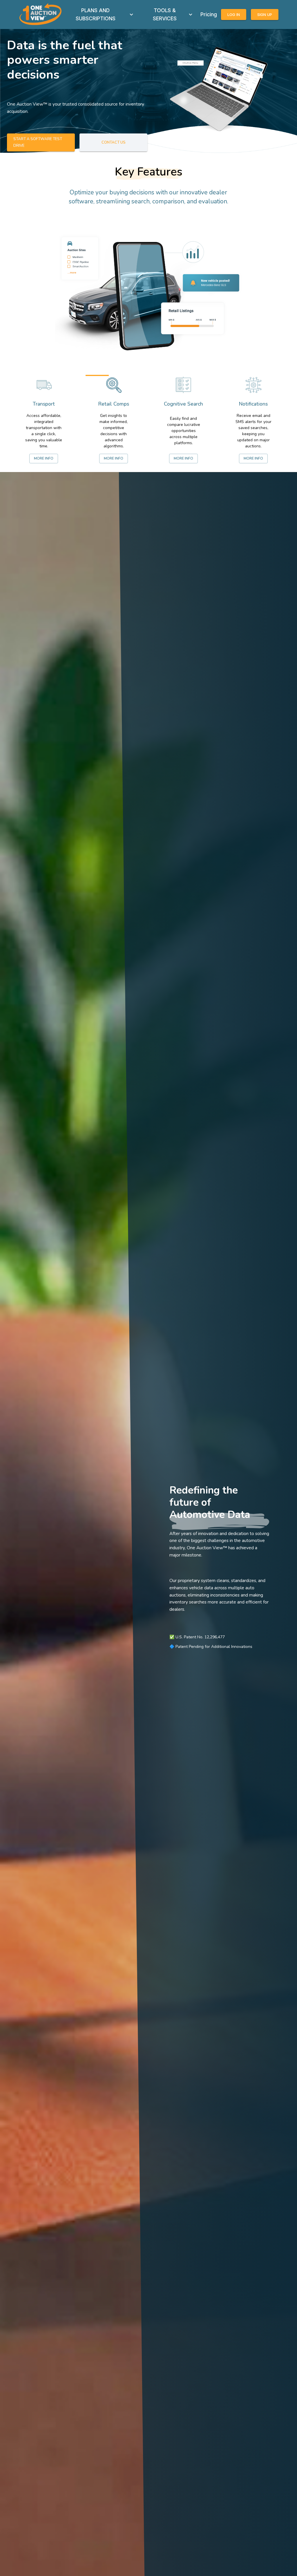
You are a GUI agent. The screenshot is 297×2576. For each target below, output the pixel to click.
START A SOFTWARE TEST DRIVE (38, 142)
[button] (218, 90)
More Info (44, 458)
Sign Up (265, 15)
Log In (234, 15)
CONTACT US (114, 142)
